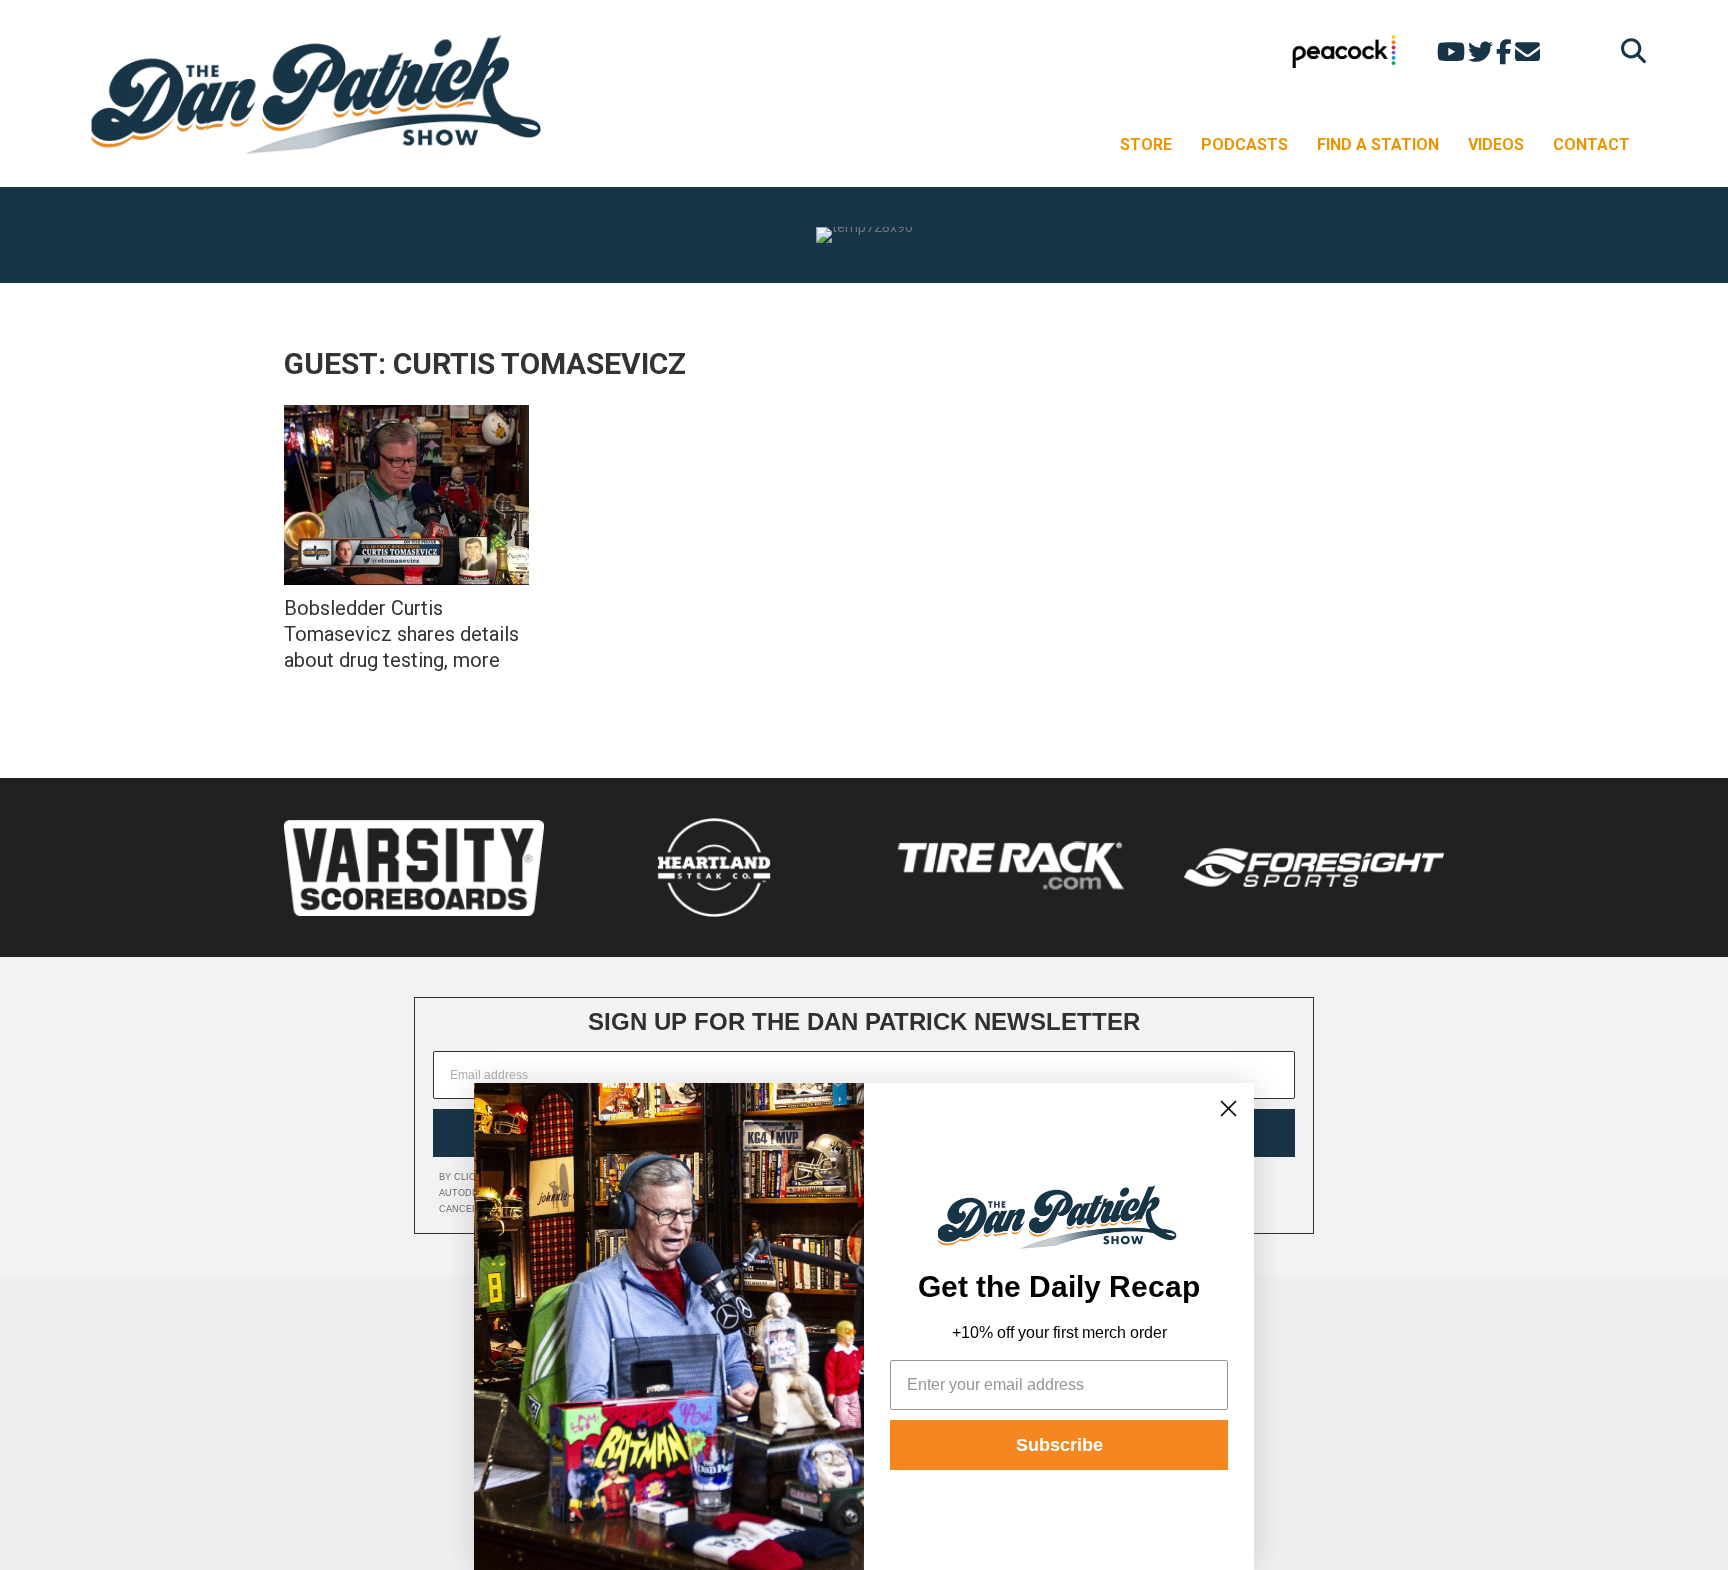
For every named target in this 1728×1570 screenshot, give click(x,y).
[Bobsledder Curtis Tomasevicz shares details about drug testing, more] (406, 495)
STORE (1146, 144)
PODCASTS (1244, 144)
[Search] (1628, 50)
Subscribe (1059, 1445)
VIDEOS (1496, 144)
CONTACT (1591, 144)
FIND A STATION (1378, 144)
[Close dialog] (1228, 1108)
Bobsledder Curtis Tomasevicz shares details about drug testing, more (401, 634)
